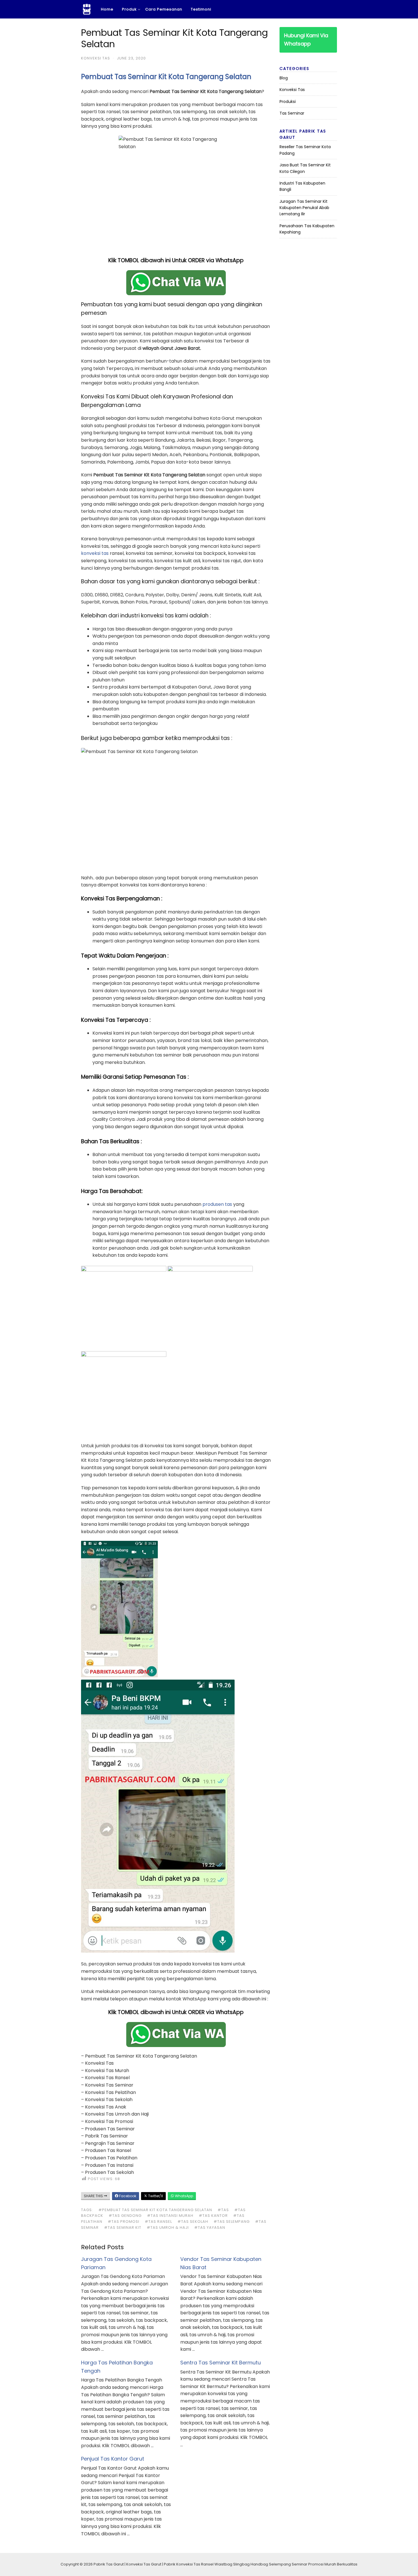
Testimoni (201, 9)
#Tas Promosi (124, 2222)
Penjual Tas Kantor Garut (113, 2459)
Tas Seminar (292, 113)
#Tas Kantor (213, 2216)
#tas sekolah (193, 2222)
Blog (284, 78)
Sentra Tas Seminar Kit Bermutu (221, 2363)
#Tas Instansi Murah (170, 2216)
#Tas (223, 2210)
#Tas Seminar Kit (123, 2227)
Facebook (127, 2196)
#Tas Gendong (125, 2216)
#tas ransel (158, 2222)
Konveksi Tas (96, 58)
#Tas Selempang (232, 2222)
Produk (129, 9)
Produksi (288, 102)
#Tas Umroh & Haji (168, 2227)
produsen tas (217, 1204)
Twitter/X (155, 2196)
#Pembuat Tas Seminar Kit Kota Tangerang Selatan (155, 2210)
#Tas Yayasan (210, 2227)
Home (107, 9)
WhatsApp (184, 2196)
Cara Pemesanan (164, 9)
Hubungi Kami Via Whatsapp (306, 40)
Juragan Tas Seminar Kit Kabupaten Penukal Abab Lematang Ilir (304, 208)
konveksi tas (95, 553)
